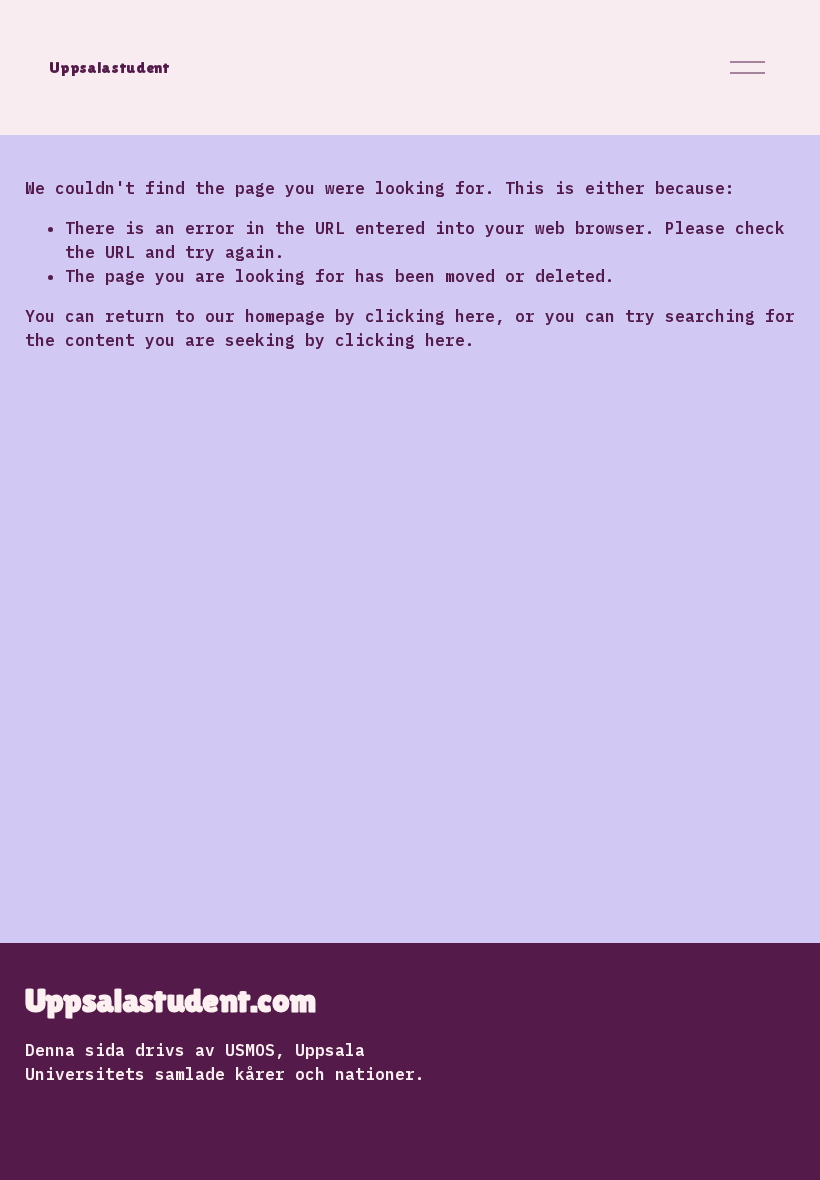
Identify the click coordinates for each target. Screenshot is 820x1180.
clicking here (430, 316)
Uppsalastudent (109, 67)
